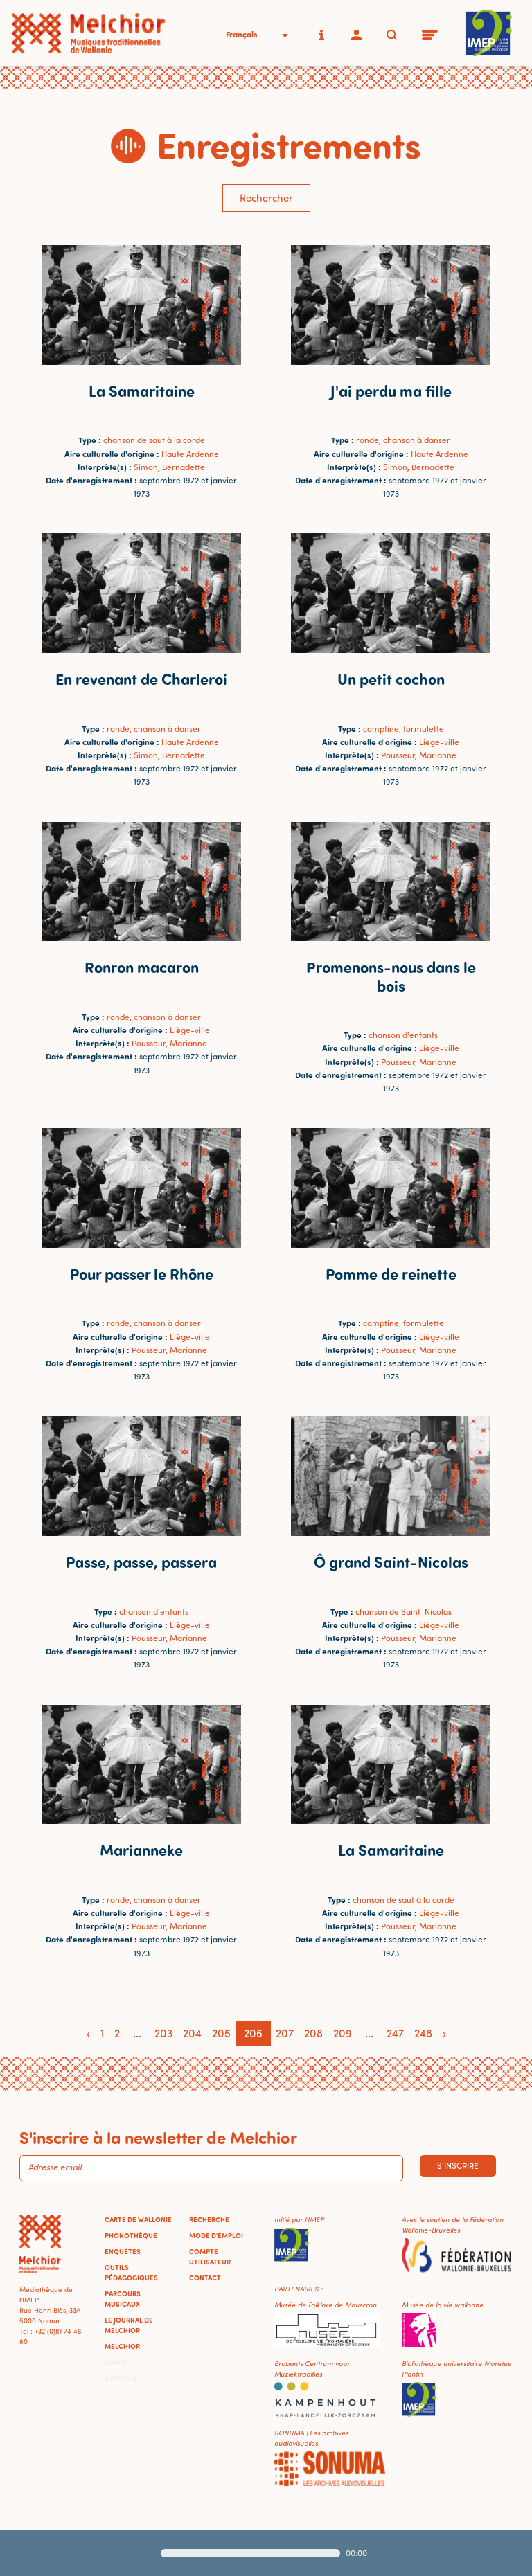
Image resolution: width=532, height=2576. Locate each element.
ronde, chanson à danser (403, 440)
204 (192, 2033)
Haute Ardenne (190, 454)
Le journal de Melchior (129, 2325)
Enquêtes (123, 2251)
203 (163, 2033)
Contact (205, 2278)
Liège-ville (439, 742)
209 (343, 2033)
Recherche (209, 2219)
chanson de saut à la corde (154, 440)
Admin (116, 2362)
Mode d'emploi (216, 2235)
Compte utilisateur (210, 2256)
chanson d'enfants (403, 1035)
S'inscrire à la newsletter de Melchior (158, 2137)
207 (285, 2033)
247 (395, 2033)
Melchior (122, 2346)
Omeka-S (121, 2378)
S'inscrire (458, 2166)
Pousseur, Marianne (419, 755)
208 (313, 2033)
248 (423, 2033)
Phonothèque (131, 2235)
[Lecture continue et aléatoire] (451, 2553)
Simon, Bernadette (169, 467)
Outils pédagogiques (131, 2272)
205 (221, 2033)
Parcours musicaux (123, 2299)
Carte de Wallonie (138, 2219)
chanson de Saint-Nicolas (404, 1612)
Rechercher (266, 198)
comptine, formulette (404, 729)
